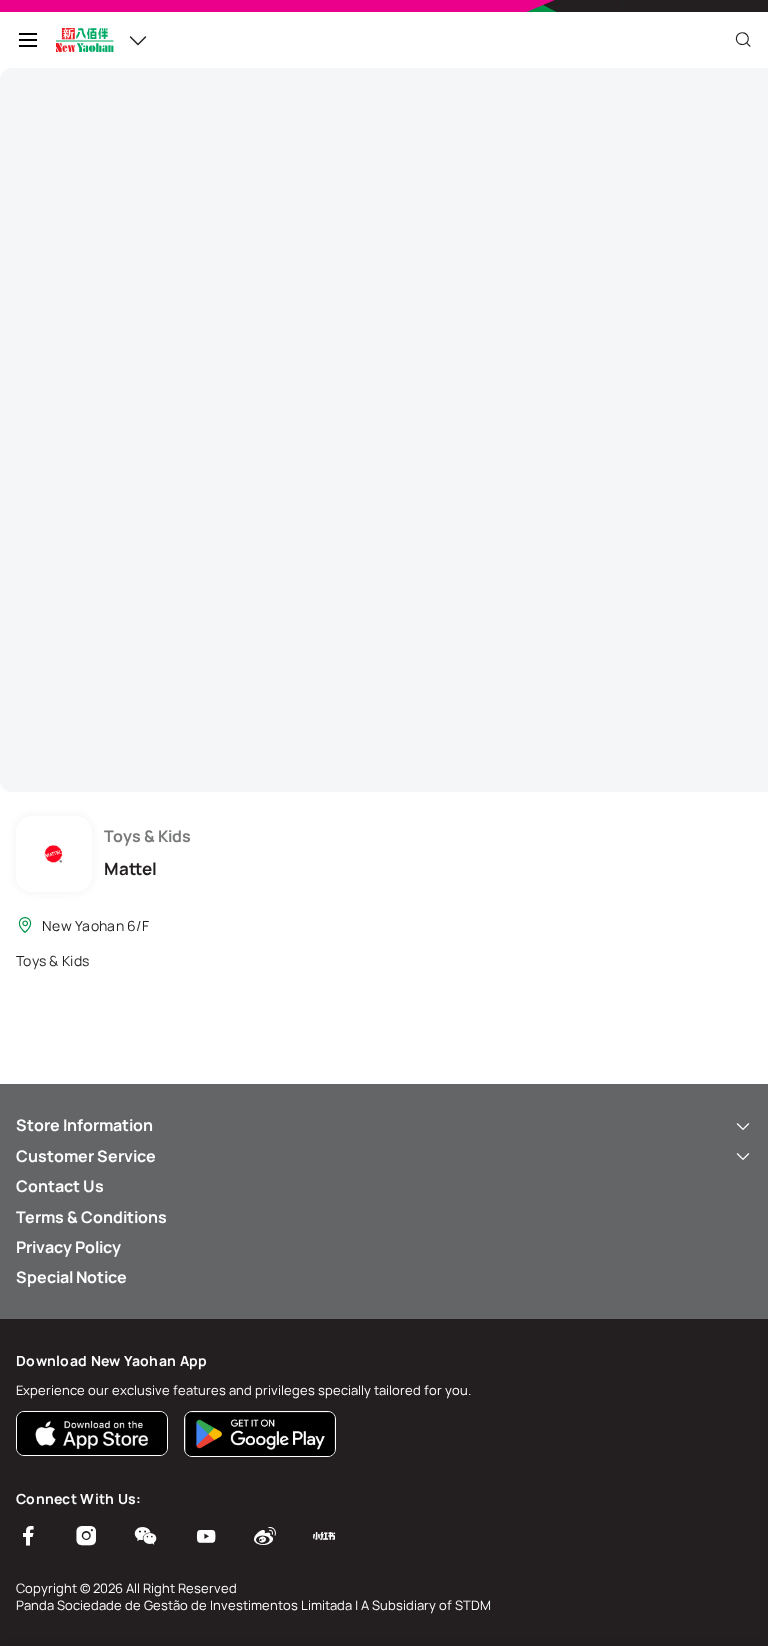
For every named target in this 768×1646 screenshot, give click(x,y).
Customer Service (86, 1156)
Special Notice (71, 1277)
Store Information (84, 1125)
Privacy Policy (68, 1247)
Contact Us (60, 1186)
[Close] (743, 40)
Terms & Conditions (91, 1217)
